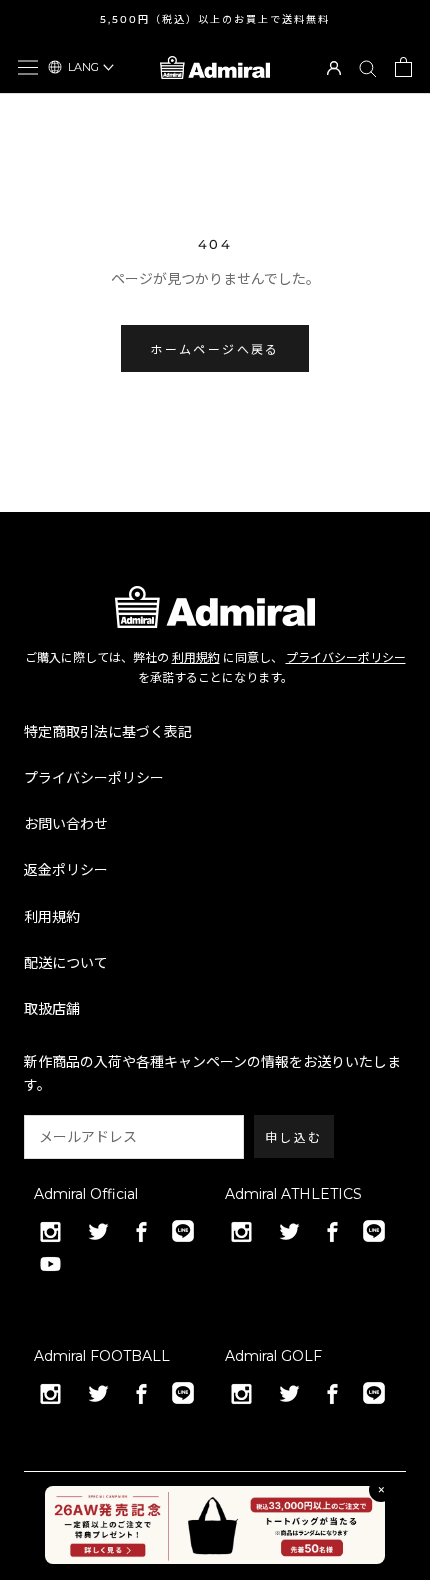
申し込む (294, 1137)
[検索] (368, 67)
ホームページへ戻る (215, 349)
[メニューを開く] (28, 67)
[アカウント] (334, 66)
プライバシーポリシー (346, 657)
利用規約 (196, 657)
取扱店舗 (52, 1009)
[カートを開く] (403, 67)
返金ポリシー (66, 870)
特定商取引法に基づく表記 (108, 732)
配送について (66, 963)
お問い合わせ (66, 824)
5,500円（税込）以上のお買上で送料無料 (215, 19)
